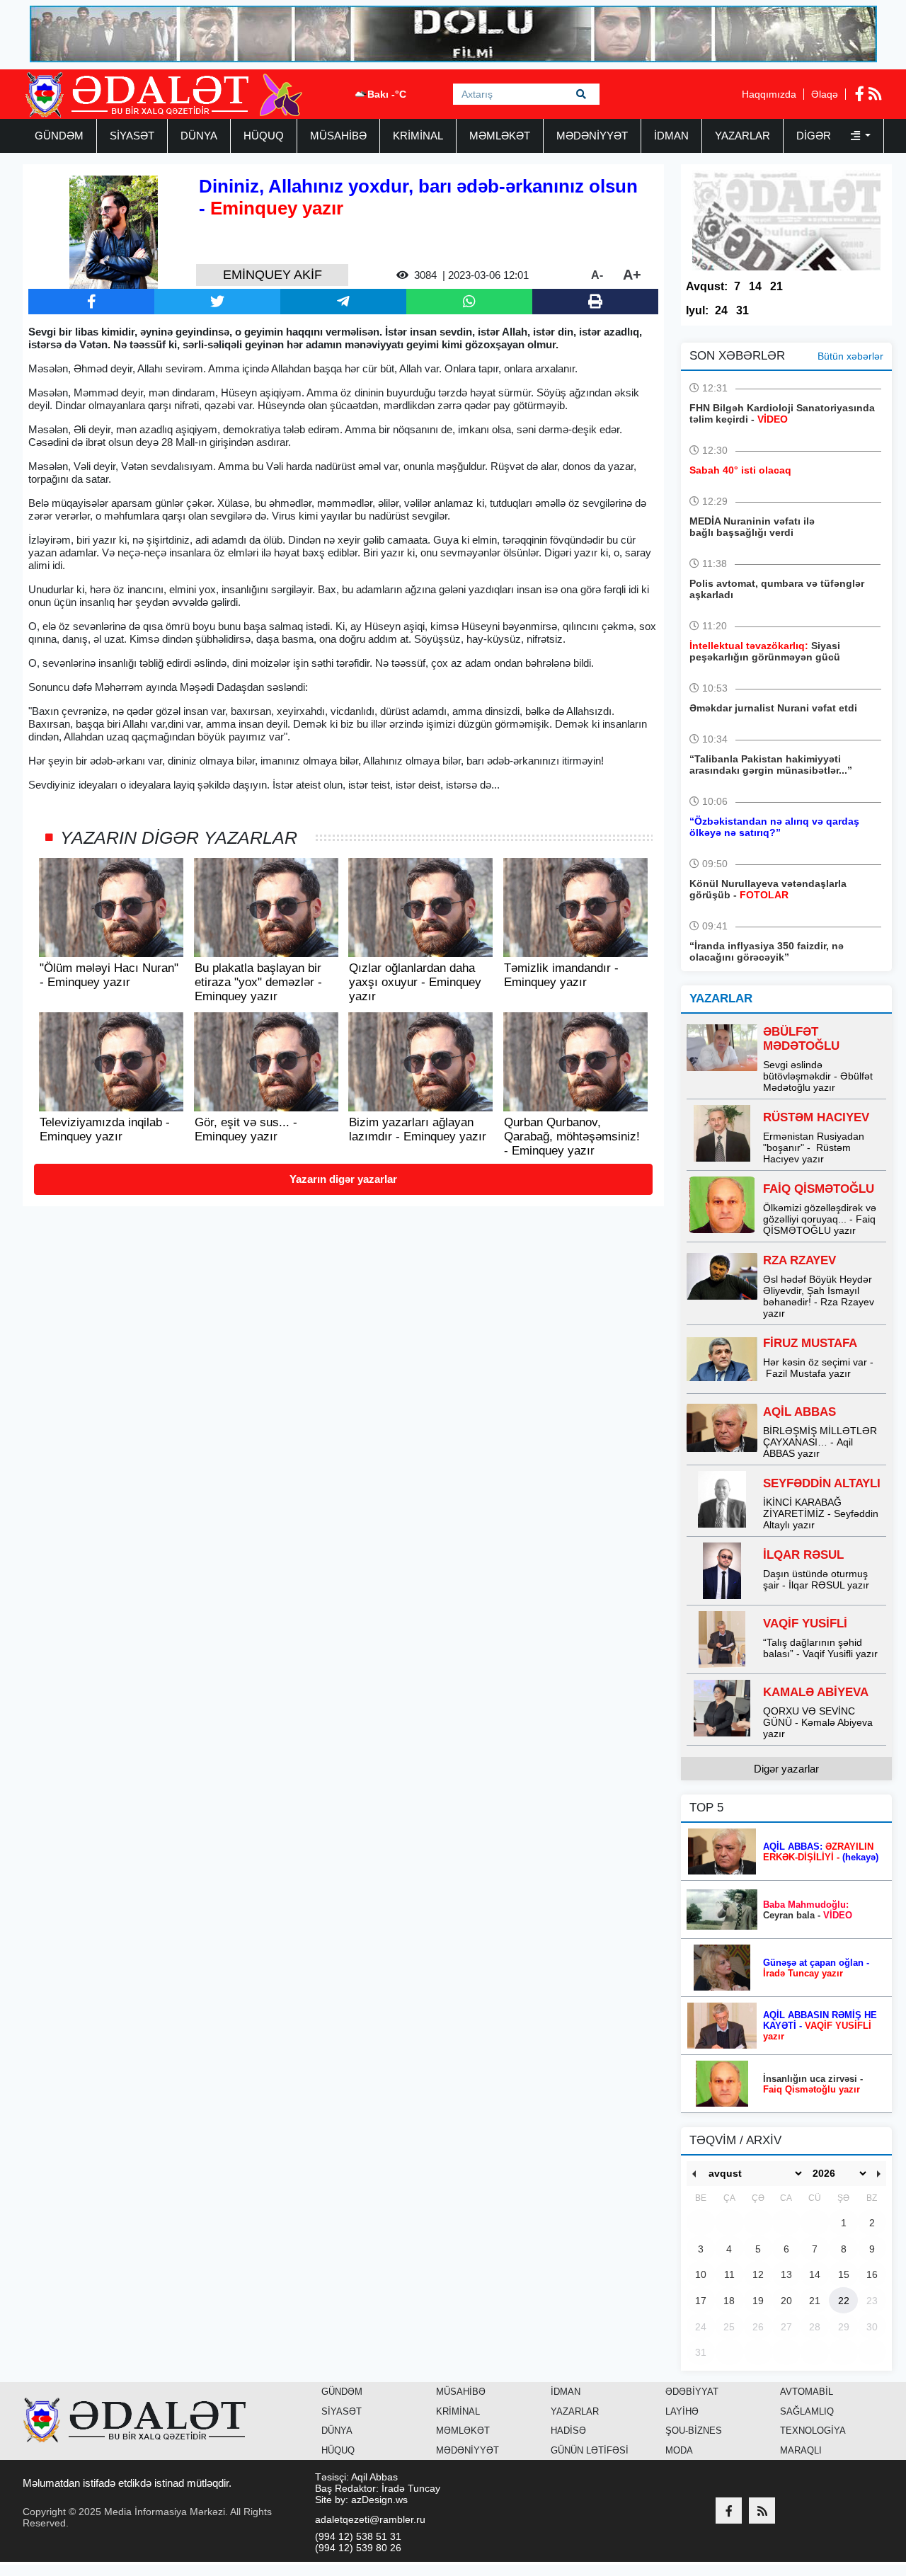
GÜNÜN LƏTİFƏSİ (590, 2450)
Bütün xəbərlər (850, 356)
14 (755, 286)
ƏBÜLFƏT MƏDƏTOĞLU (801, 1039)
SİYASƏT (132, 136)
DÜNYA (199, 136)
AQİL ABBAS (799, 1412)
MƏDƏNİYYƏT (592, 136)
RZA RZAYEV (799, 1260)
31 (742, 310)
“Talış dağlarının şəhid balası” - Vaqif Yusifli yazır (820, 1648)
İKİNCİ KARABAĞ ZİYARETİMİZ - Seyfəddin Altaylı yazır (821, 1513)
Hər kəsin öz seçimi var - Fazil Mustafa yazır (818, 1368)
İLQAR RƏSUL (803, 1555)
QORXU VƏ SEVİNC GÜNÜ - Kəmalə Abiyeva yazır (818, 1722)
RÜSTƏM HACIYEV (816, 1117)
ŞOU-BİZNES (694, 2431)
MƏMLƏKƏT (500, 136)
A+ (632, 275)
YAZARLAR (742, 136)
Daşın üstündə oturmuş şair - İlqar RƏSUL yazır (816, 1579)
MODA (679, 2450)
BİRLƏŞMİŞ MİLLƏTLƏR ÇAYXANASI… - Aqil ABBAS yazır (820, 1442)
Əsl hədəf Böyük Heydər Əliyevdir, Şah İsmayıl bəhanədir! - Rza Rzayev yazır (819, 1296)
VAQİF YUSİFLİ (805, 1624)
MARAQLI (801, 2450)
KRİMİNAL (418, 136)
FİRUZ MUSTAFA (810, 1343)
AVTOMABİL (807, 2392)
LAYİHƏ (682, 2411)
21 (776, 286)
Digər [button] (815, 136)
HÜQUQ (264, 136)
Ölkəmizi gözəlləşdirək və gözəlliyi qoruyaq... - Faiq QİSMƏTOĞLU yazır (820, 1219)
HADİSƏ (568, 2431)
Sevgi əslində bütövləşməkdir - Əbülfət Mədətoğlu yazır (818, 1076)
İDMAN (671, 136)
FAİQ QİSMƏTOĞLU (819, 1189)
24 (721, 310)
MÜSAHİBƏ (338, 136)
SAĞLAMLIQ (807, 2411)
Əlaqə (825, 94)
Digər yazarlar (786, 1769)
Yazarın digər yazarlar (343, 1179)
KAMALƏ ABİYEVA (816, 1692)
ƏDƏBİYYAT (692, 2392)
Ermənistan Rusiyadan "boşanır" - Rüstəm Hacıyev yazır (814, 1147)
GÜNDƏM (59, 136)
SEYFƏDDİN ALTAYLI (822, 1483)
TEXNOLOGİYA (813, 2431)
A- (597, 275)
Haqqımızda (769, 94)
